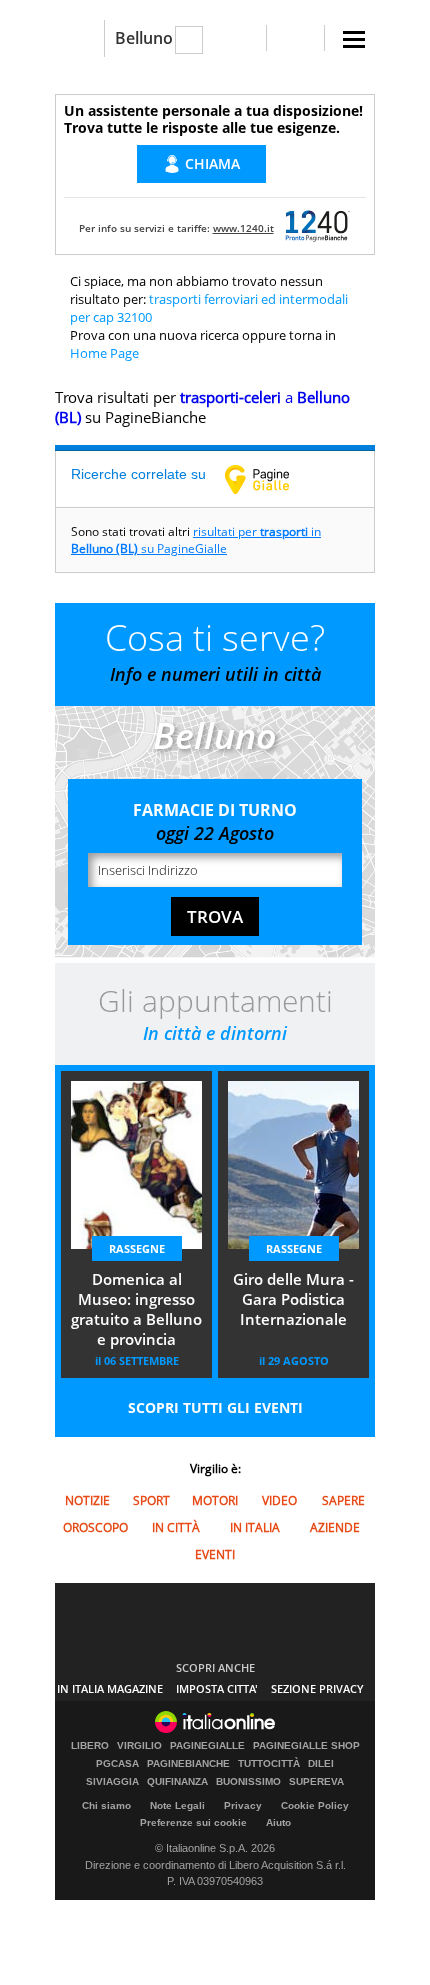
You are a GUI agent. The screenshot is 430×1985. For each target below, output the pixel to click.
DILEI (321, 1764)
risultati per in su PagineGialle (196, 540)
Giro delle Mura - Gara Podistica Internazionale (293, 1299)
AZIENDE (335, 1527)
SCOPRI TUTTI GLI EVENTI (215, 1407)
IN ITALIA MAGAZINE (110, 1688)
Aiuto (278, 1822)
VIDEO (279, 1500)
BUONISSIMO (248, 1782)
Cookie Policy (315, 1805)
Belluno (144, 38)
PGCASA (117, 1764)
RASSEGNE (137, 1248)
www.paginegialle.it (272, 479)
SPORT (151, 1500)
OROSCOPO (95, 1527)
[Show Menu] (354, 39)
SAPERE (343, 1500)
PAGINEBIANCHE (188, 1764)
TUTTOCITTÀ (269, 1764)
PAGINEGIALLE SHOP (306, 1746)
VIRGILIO (139, 1746)
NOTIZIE (87, 1500)
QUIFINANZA (177, 1782)
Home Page (104, 353)
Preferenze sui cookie (193, 1822)
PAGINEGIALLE (207, 1746)
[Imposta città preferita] (79, 38)
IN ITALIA (255, 1527)
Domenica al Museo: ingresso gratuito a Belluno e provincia (136, 1309)
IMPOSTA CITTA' (217, 1688)
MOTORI (215, 1500)
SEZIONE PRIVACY (317, 1688)
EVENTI (215, 1554)
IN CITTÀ (176, 1527)
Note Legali (177, 1805)
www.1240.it (243, 228)
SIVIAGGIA (112, 1782)
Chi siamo (106, 1805)
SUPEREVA (316, 1782)
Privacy (243, 1805)
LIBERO (90, 1746)
